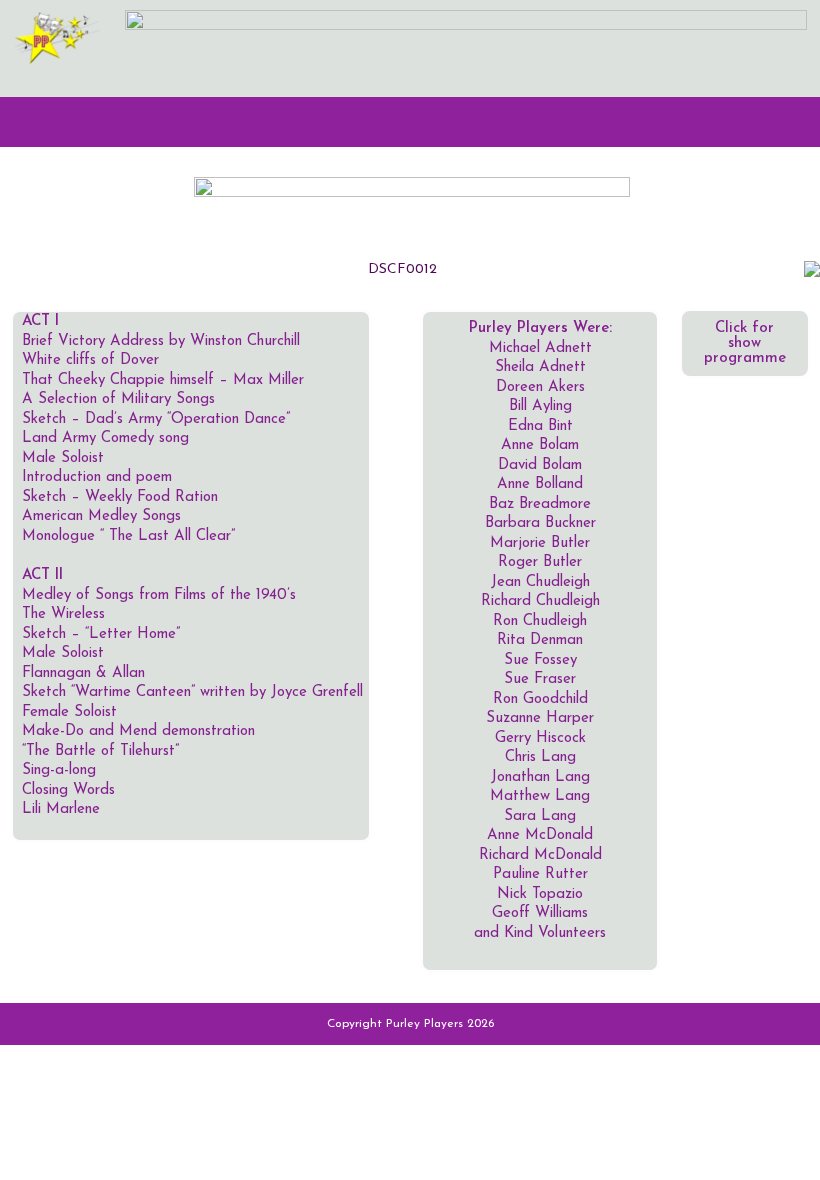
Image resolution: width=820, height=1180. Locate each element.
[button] (410, 121)
